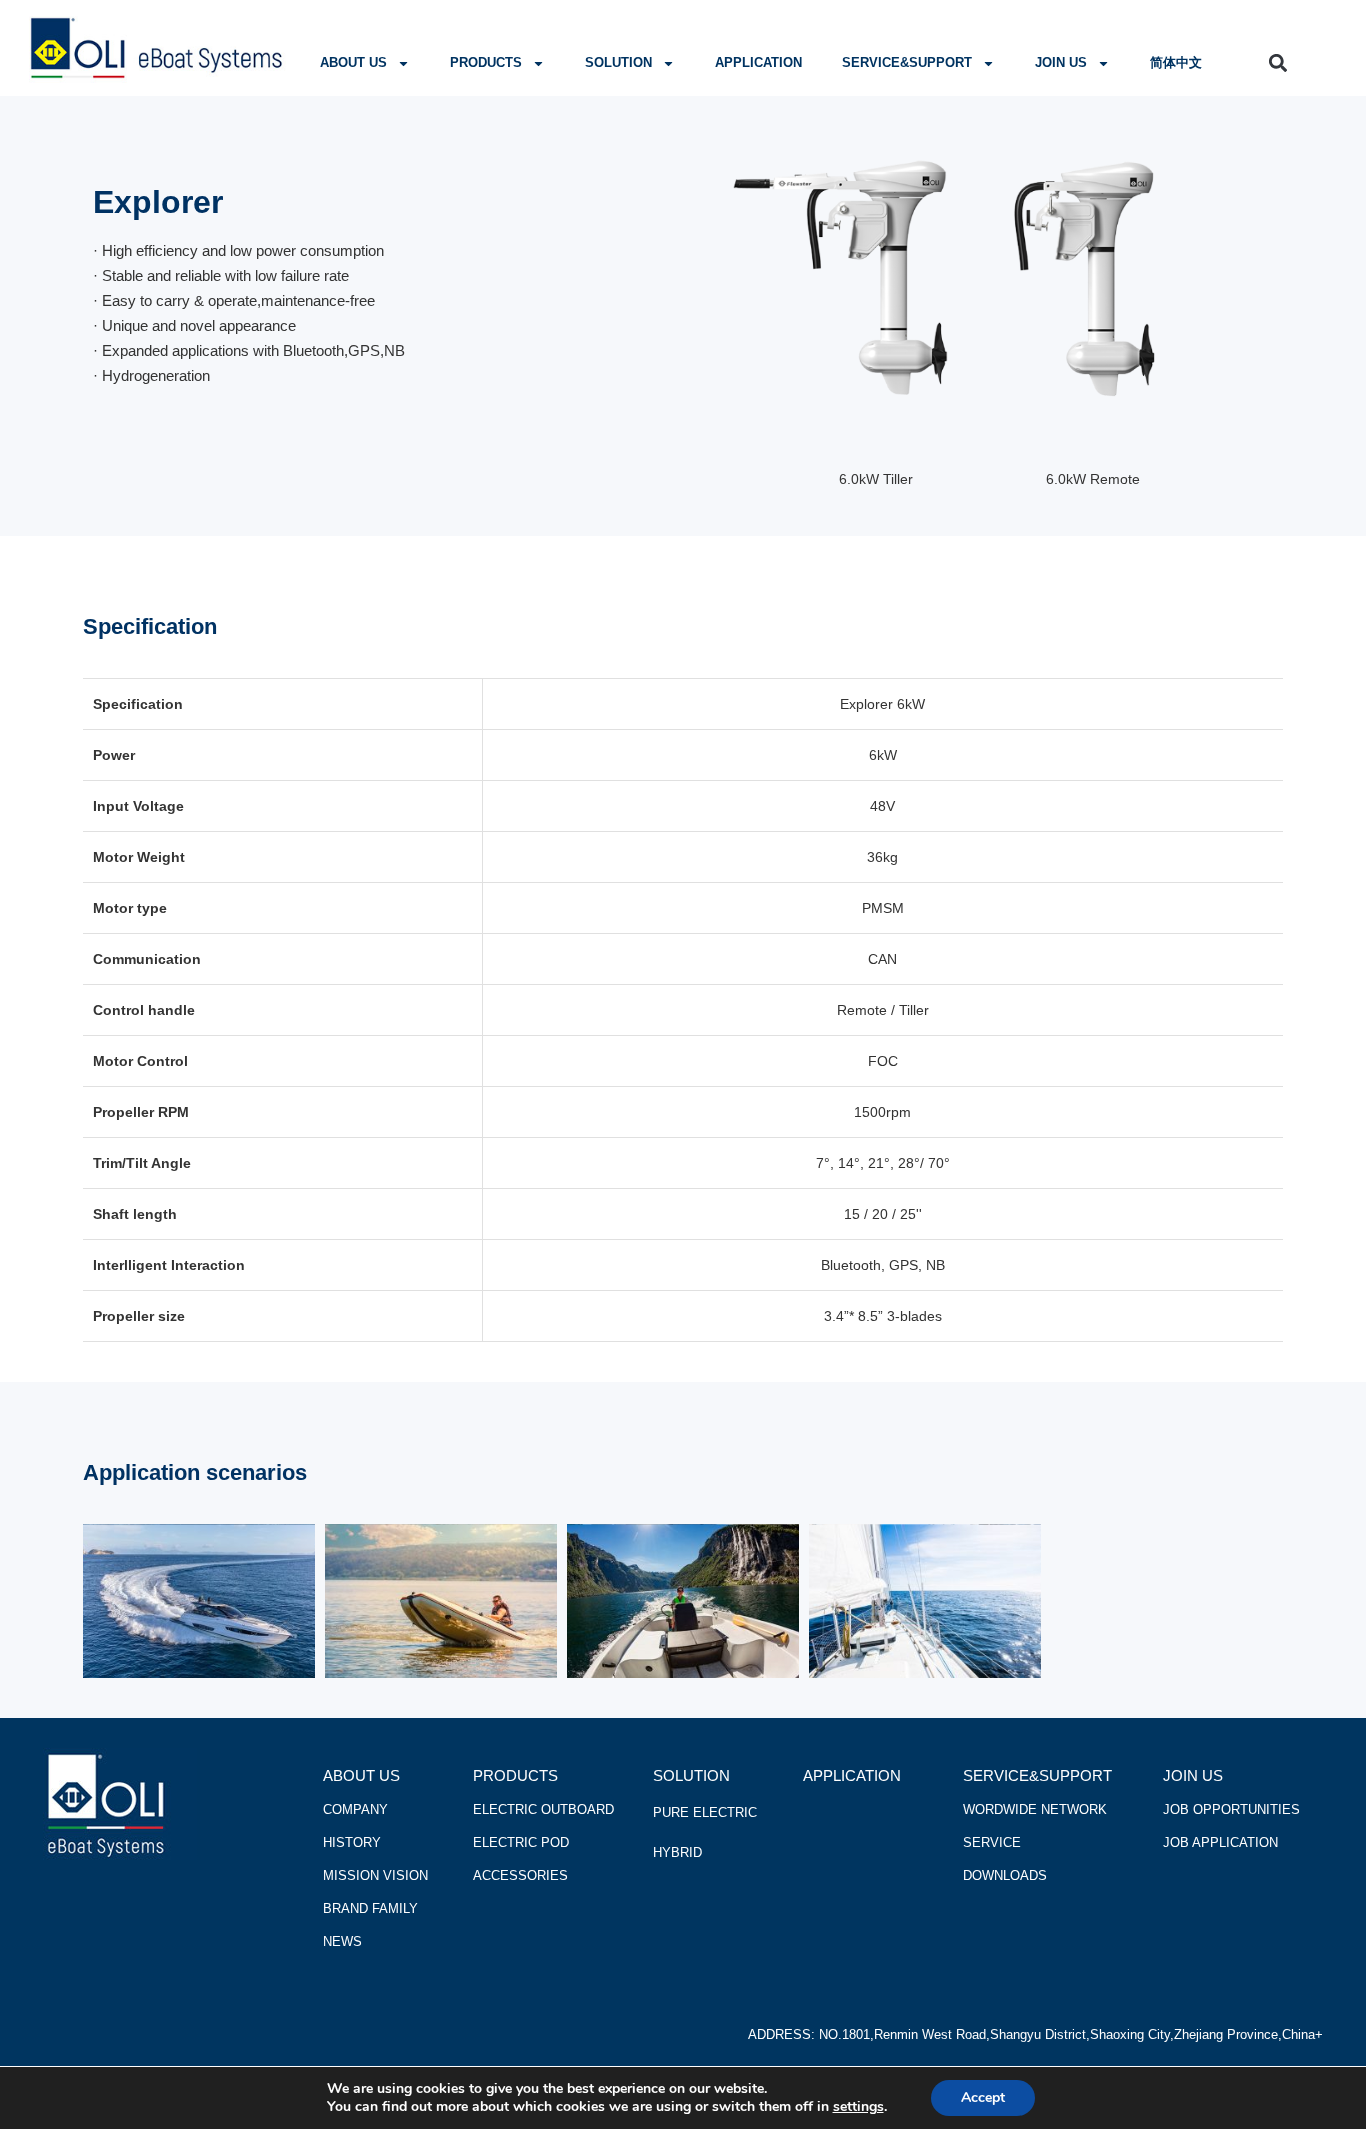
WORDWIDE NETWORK (1035, 1809)
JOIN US (1061, 62)
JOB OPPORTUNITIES (1231, 1809)
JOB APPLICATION (1220, 1842)
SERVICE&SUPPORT (907, 62)
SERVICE (992, 1842)
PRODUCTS (486, 62)
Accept (983, 2097)
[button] (1278, 62)
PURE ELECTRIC (705, 1812)
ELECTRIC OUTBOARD (543, 1809)
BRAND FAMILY (370, 1908)
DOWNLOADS (1005, 1875)
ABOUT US (353, 62)
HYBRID (677, 1852)
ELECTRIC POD (521, 1842)
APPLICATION (758, 62)
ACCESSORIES (520, 1875)
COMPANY (355, 1809)
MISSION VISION (375, 1875)
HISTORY (352, 1842)
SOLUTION (618, 62)
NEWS (342, 1941)
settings (858, 2107)
